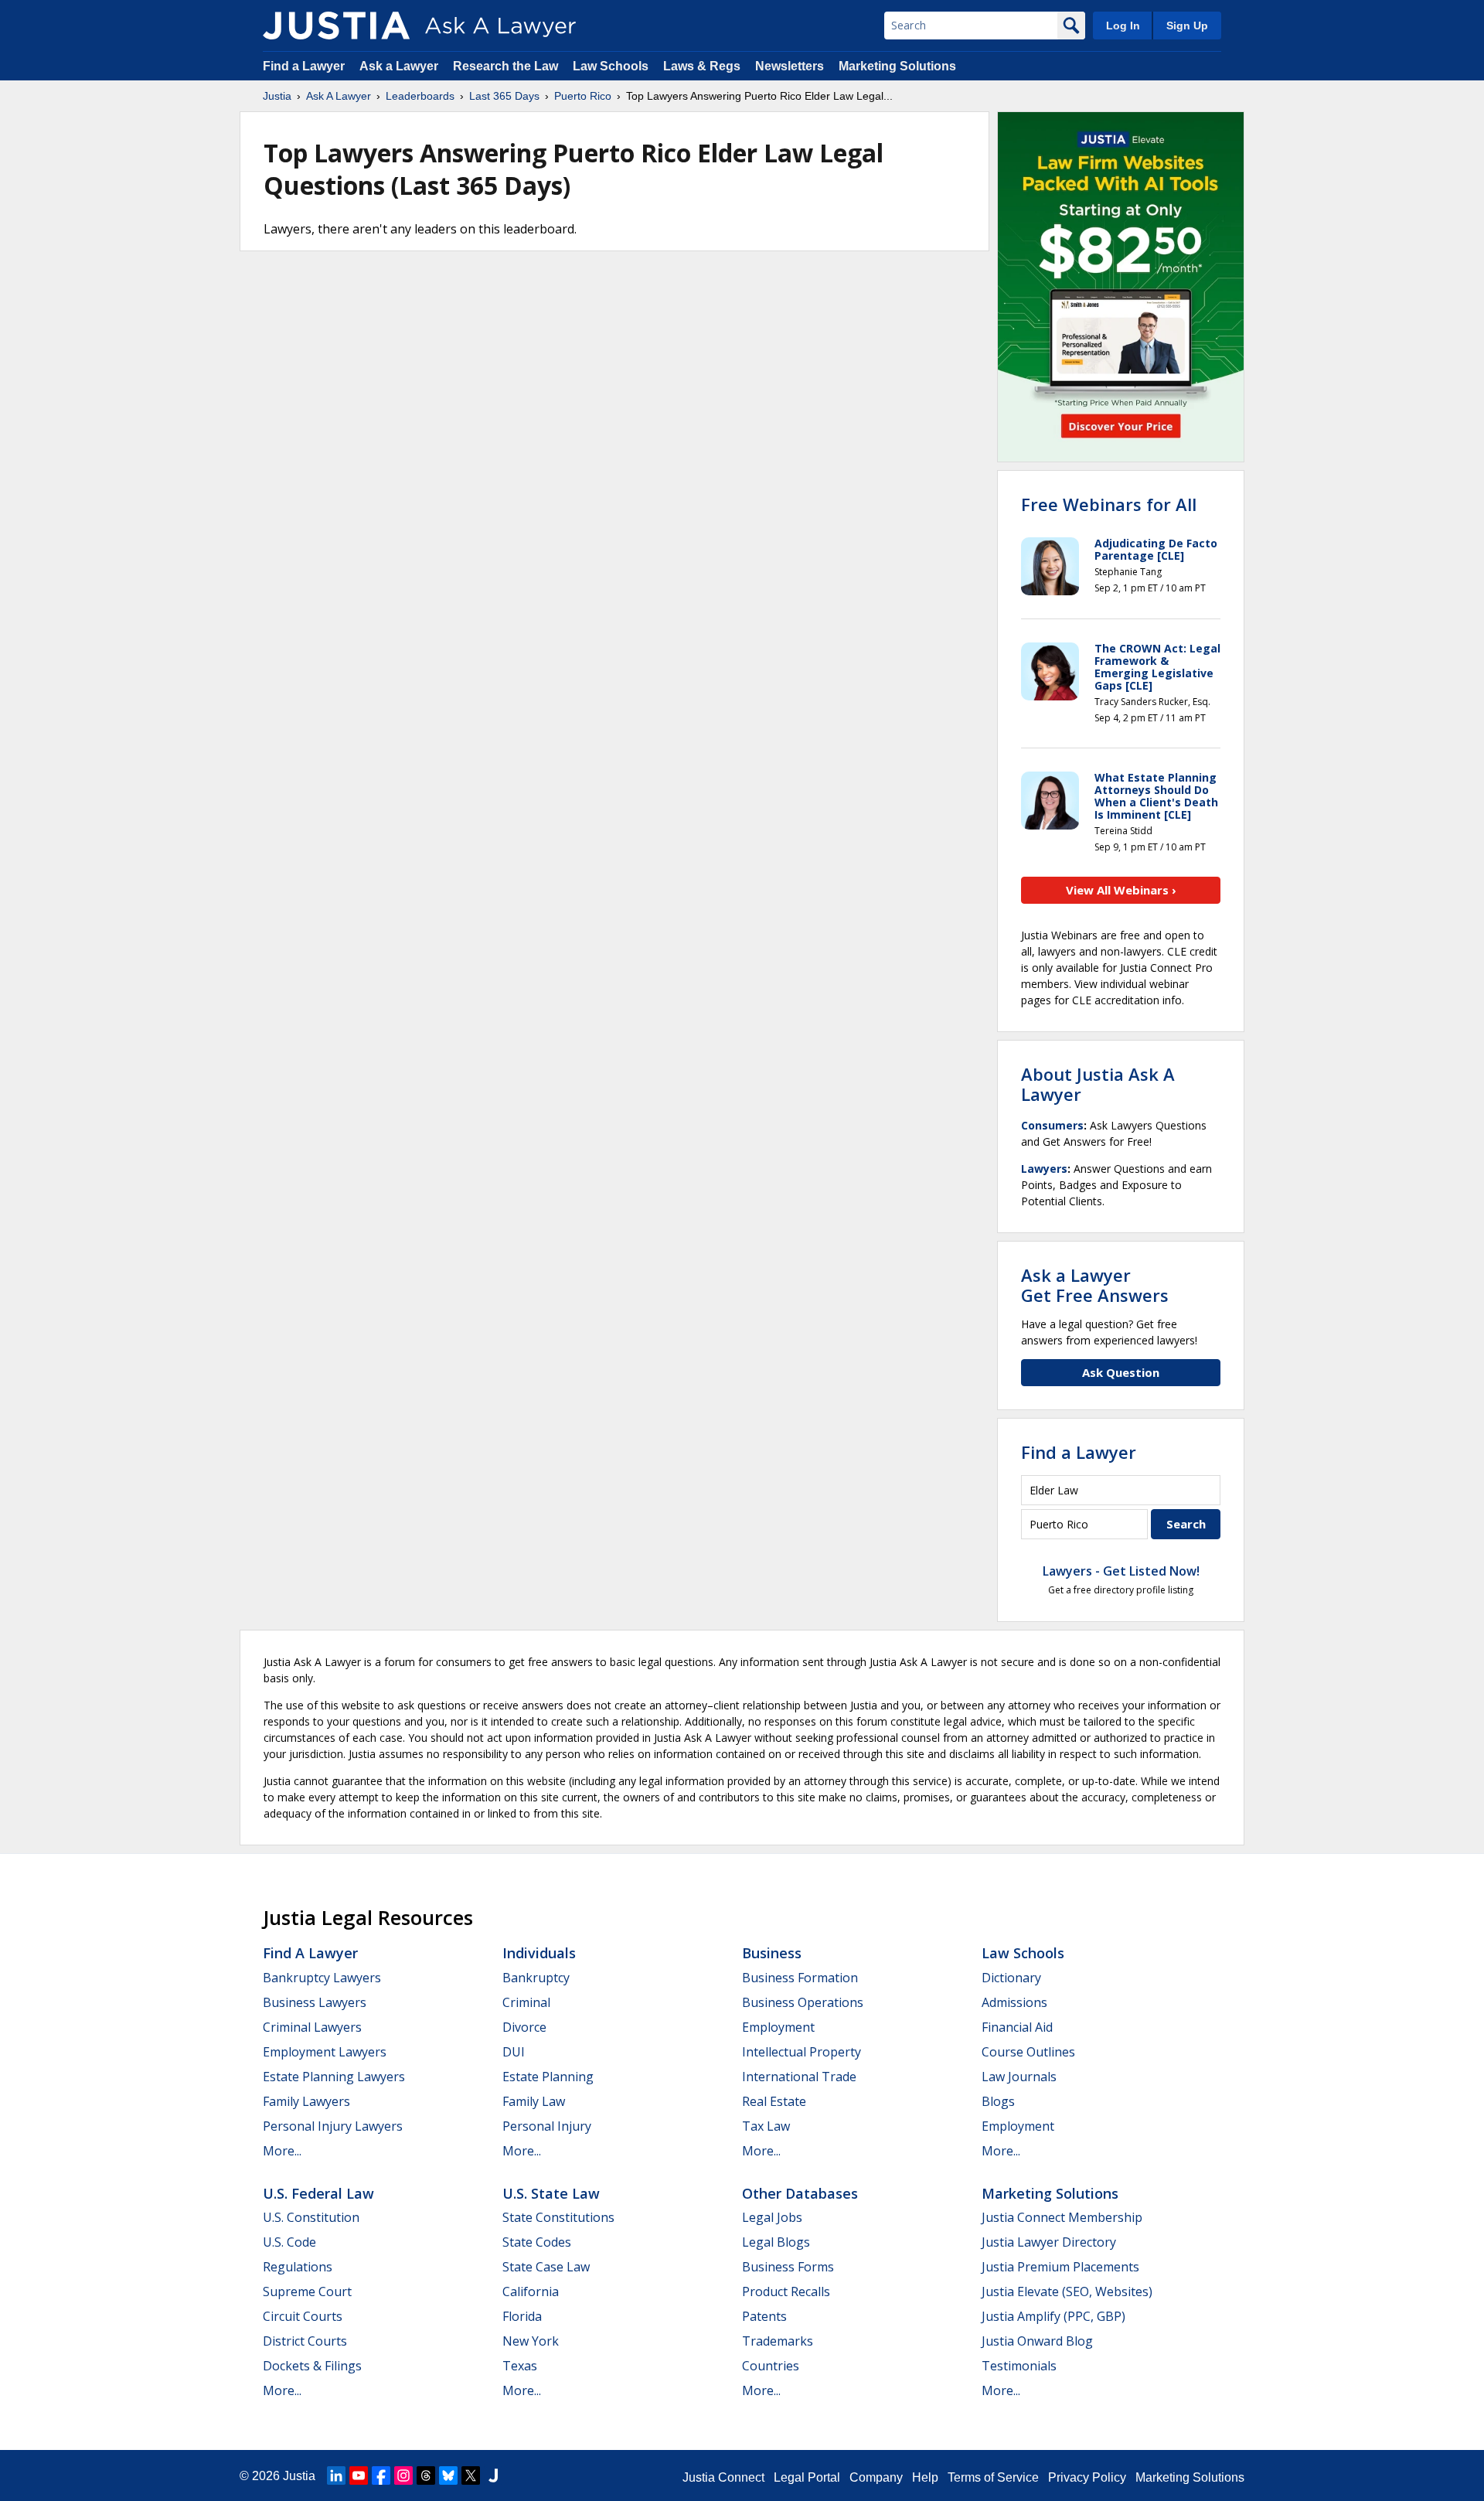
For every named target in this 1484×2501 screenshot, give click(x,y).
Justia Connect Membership (1062, 2217)
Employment (778, 2027)
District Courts (305, 2341)
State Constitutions (558, 2217)
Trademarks (778, 2341)
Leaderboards (420, 96)
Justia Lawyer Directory (1049, 2242)
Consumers (1052, 1125)
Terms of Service (993, 2477)
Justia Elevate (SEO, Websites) (1067, 2291)
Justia (277, 96)
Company (876, 2477)
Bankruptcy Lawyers (322, 1978)
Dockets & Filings (312, 2366)
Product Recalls (786, 2291)
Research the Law (505, 66)
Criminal (526, 2002)
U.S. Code (289, 2242)
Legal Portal (807, 2477)
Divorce (524, 2027)
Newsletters (790, 66)
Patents (764, 2316)
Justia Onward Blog (1037, 2341)
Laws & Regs (702, 66)
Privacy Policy (1087, 2477)
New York (531, 2341)
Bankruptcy (536, 1978)
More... (282, 2151)
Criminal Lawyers (312, 2027)
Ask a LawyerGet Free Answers (1095, 1285)
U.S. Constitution (311, 2217)
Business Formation (800, 1978)
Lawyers (1044, 1169)
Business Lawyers (315, 2002)
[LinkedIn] (336, 2475)
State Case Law (546, 2267)
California (531, 2291)
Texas (520, 2366)
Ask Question (1121, 1372)
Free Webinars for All (1109, 504)
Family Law (534, 2101)
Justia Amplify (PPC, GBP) (1053, 2316)
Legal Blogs (776, 2242)
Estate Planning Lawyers (334, 2077)
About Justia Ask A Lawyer (1098, 1084)
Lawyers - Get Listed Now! (1121, 1571)
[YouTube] (359, 2475)
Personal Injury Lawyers (333, 2126)
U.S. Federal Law (318, 2193)
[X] (471, 2475)
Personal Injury (547, 2126)
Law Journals (1019, 2077)
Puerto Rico (583, 96)
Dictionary (1011, 1978)
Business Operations (803, 2002)
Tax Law (766, 2126)
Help (925, 2477)
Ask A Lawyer (339, 96)
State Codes (537, 2242)
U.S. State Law (551, 2193)
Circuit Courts (303, 2316)
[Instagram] (403, 2475)
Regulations (298, 2267)
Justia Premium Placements (1060, 2267)
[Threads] (426, 2475)
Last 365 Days (504, 96)
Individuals (539, 1953)
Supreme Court (307, 2291)
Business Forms (788, 2267)
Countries (771, 2366)
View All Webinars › (1121, 890)
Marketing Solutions (897, 66)
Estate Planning (548, 2077)
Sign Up (1187, 26)
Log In (1123, 26)
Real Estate (774, 2101)
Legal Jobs (772, 2217)
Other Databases (800, 2193)
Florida (522, 2316)
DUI (514, 2052)
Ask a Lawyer (400, 66)
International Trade (799, 2077)
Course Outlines (1028, 2052)
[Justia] (336, 26)
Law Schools (611, 66)
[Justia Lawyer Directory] (493, 2475)
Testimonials (1019, 2366)
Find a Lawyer (304, 66)
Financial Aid (1017, 2027)
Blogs (998, 2101)
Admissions (1014, 2002)
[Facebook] (381, 2475)
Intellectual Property (802, 2052)
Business (772, 1953)
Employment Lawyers (325, 2052)
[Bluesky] (448, 2475)
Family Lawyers (306, 2101)
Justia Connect (723, 2477)
